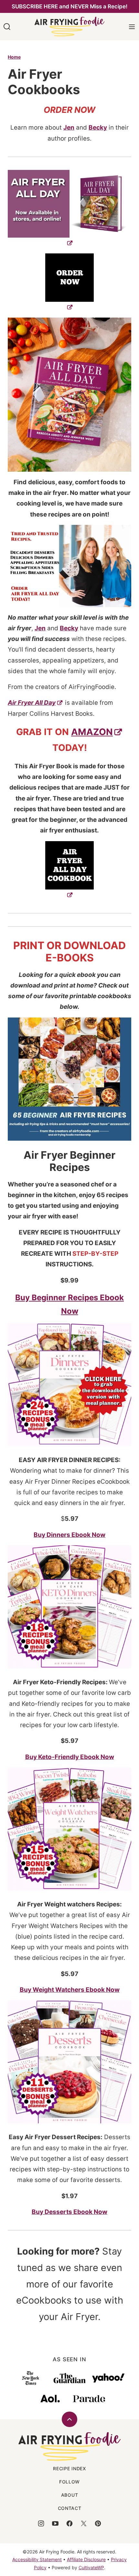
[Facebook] (69, 2523)
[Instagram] (41, 2523)
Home (14, 57)
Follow (69, 2482)
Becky (98, 128)
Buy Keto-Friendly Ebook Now (70, 1757)
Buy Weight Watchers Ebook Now (70, 1990)
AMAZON (92, 732)
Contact (70, 2508)
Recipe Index (69, 2468)
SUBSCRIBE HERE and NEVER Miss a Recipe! (69, 6)
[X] (84, 2523)
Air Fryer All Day (32, 703)
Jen (69, 128)
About (70, 2495)
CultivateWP (91, 2567)
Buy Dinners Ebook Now (69, 1535)
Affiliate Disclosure (86, 2559)
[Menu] (132, 27)
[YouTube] (55, 2523)
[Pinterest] (98, 2523)
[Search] (7, 27)
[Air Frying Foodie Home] (69, 27)
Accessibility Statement (37, 2559)
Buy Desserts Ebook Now (69, 2212)
